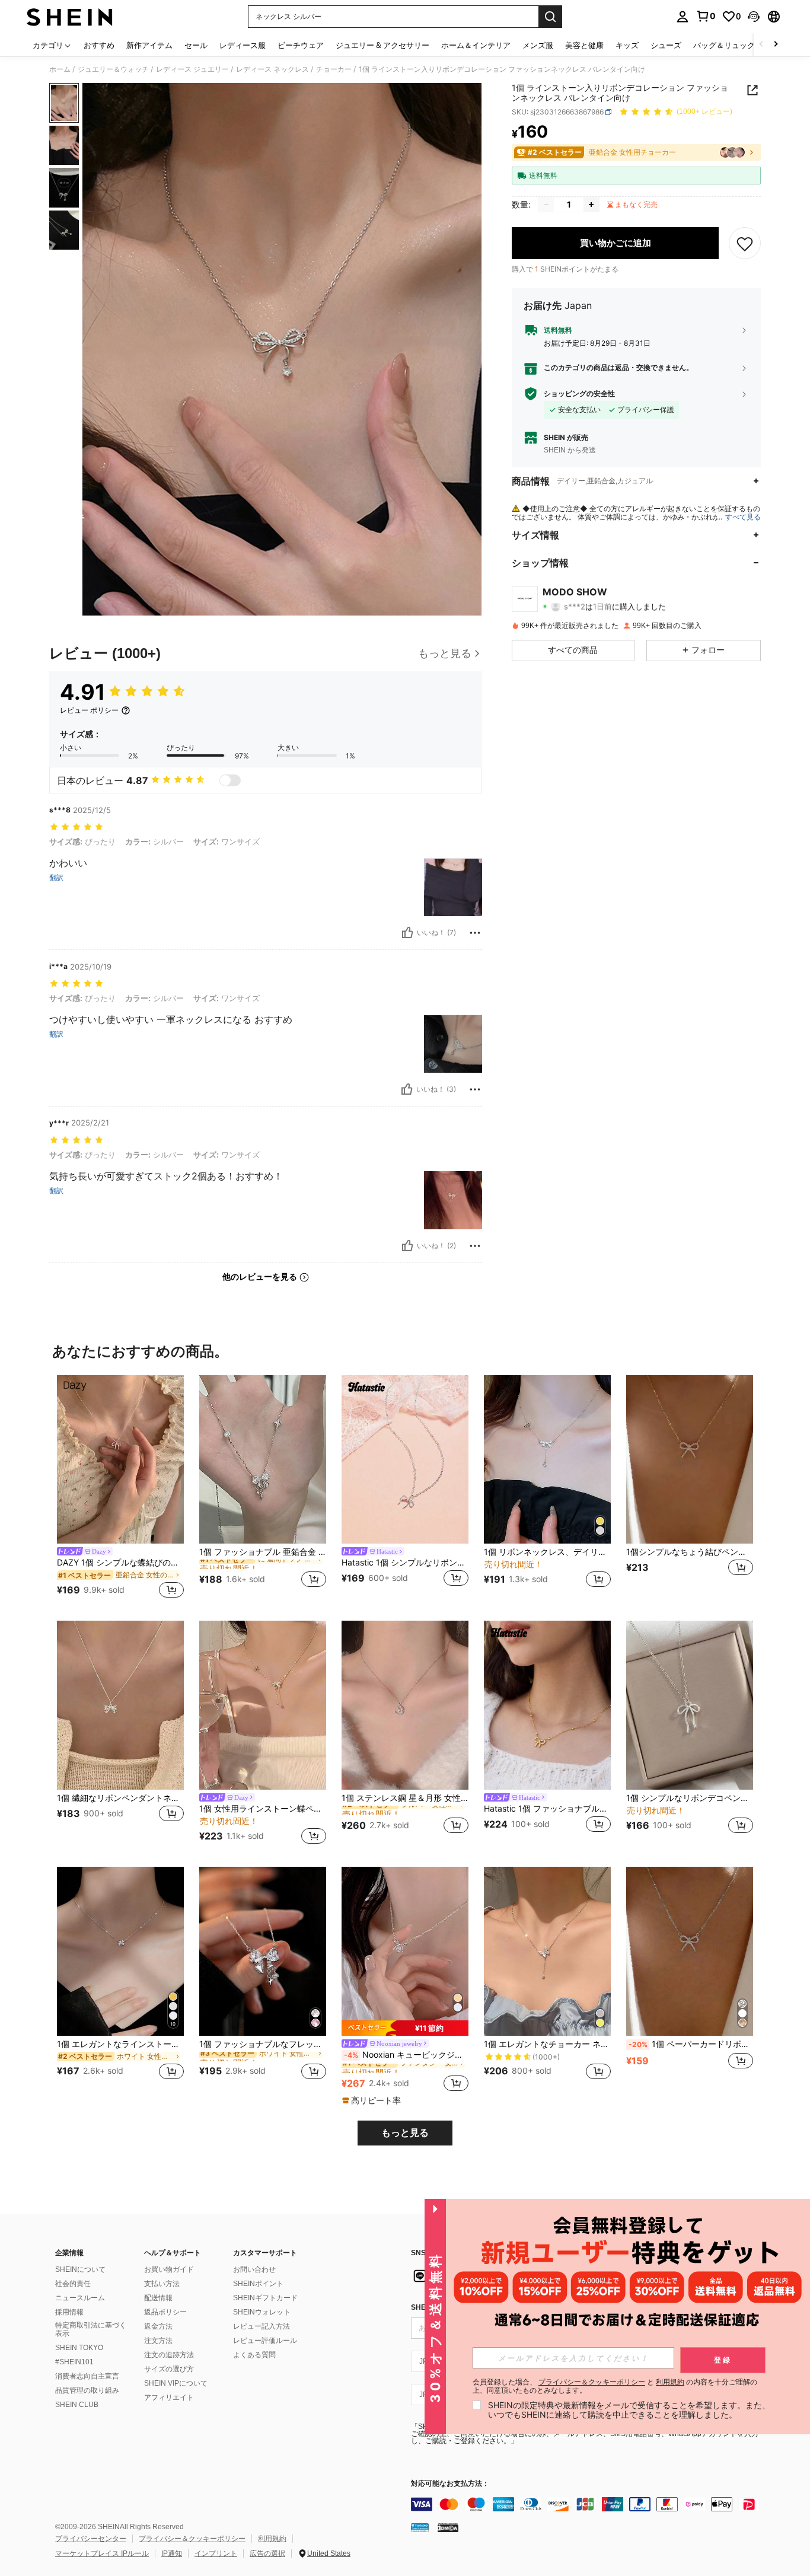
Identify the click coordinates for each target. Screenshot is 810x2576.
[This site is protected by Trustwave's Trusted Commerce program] (420, 2527)
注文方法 (158, 2341)
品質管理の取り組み (87, 2390)
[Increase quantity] (591, 205)
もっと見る (405, 2133)
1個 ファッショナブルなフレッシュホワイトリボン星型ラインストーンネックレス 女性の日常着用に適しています (263, 2044)
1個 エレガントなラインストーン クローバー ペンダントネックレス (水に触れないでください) (120, 2044)
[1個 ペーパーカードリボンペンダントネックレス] (690, 1951)
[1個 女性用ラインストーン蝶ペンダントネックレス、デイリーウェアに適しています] (263, 1705)
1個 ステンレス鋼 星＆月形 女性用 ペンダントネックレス (405, 1798)
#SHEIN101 (74, 2362)
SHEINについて (80, 2269)
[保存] (745, 243)
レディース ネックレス (272, 69)
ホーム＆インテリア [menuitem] (476, 45)
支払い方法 (162, 2284)
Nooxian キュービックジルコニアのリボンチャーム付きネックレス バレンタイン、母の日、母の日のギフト (406, 2055)
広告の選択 (267, 2553)
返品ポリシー (165, 2312)
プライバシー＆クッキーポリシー (192, 2539)
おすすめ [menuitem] (99, 45)
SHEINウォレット (262, 2312)
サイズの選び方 (169, 2369)
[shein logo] (70, 17)
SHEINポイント (258, 2284)
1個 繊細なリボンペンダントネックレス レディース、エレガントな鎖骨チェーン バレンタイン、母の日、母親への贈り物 (120, 1798)
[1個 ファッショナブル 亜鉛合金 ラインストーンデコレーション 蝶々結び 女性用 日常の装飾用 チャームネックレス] (263, 1460)
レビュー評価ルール (265, 2341)
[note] (405, 2028)
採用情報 (69, 2312)
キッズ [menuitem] (627, 45)
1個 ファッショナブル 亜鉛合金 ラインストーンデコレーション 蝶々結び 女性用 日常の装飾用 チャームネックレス (263, 1552)
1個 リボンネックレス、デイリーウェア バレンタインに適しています (547, 1552)
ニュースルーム (80, 2298)
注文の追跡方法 (169, 2355)
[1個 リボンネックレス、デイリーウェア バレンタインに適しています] (547, 1460)
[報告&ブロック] (475, 933)
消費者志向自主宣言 (87, 2376)
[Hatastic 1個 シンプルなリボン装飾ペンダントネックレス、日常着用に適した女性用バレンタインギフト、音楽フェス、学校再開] (405, 1460)
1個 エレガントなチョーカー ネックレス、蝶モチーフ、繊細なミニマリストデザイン (547, 2044)
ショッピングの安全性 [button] (579, 394)
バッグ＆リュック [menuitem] (724, 45)
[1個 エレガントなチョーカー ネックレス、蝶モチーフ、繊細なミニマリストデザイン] (547, 1951)
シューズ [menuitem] (666, 45)
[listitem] (120, 1489)
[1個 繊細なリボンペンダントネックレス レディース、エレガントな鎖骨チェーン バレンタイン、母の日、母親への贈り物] (120, 1705)
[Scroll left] (761, 45)
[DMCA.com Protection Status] (448, 2527)
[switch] (230, 780)
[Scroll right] (776, 45)
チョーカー (334, 69)
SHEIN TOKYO (79, 2348)
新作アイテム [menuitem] (149, 45)
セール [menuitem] (196, 45)
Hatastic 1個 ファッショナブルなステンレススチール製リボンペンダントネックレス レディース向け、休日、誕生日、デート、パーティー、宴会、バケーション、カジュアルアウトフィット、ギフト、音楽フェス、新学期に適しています (547, 1809)
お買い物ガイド (169, 2269)
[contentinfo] (589, 2504)
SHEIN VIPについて (176, 2383)
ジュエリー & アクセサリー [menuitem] (382, 45)
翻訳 (56, 878)
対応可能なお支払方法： (450, 2484)
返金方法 (158, 2326)
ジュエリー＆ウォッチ (113, 69)
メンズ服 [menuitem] (538, 45)
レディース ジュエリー (192, 69)
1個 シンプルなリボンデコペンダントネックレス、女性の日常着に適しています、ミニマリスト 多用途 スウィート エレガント (690, 1798)
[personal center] (683, 17)
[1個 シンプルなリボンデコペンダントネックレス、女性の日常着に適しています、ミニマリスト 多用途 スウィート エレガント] (690, 1705)
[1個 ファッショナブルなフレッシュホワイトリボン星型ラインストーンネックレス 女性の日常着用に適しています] (263, 1951)
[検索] (550, 17)
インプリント (216, 2553)
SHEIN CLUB (77, 2405)
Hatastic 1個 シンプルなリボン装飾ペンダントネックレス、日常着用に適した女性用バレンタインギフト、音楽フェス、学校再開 (405, 1563)
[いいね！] (407, 933)
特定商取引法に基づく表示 (91, 2329)
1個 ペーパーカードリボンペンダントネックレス (691, 2044)
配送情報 (158, 2298)
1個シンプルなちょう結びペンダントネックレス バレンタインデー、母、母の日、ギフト (690, 1552)
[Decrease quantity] (546, 205)
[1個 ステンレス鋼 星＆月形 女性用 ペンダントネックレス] (405, 1705)
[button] (754, 17)
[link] (706, 16)
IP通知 (172, 2553)
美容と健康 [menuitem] (584, 45)
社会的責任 (73, 2284)
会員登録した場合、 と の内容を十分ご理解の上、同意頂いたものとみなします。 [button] (615, 2386)
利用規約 (272, 2539)
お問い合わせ (254, 2269)
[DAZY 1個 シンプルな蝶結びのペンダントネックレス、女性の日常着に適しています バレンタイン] (120, 1460)
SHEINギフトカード (265, 2298)
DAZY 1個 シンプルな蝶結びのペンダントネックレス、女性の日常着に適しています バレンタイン (120, 1563)
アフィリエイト (169, 2398)
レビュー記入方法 (262, 2326)
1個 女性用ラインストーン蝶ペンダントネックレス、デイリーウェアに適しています (263, 1809)
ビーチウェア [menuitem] (301, 45)
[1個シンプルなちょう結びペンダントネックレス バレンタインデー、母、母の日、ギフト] (690, 1460)
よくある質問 (254, 2355)
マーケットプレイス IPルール (102, 2553)
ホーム (60, 69)
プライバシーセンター (91, 2539)
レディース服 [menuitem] (243, 45)
